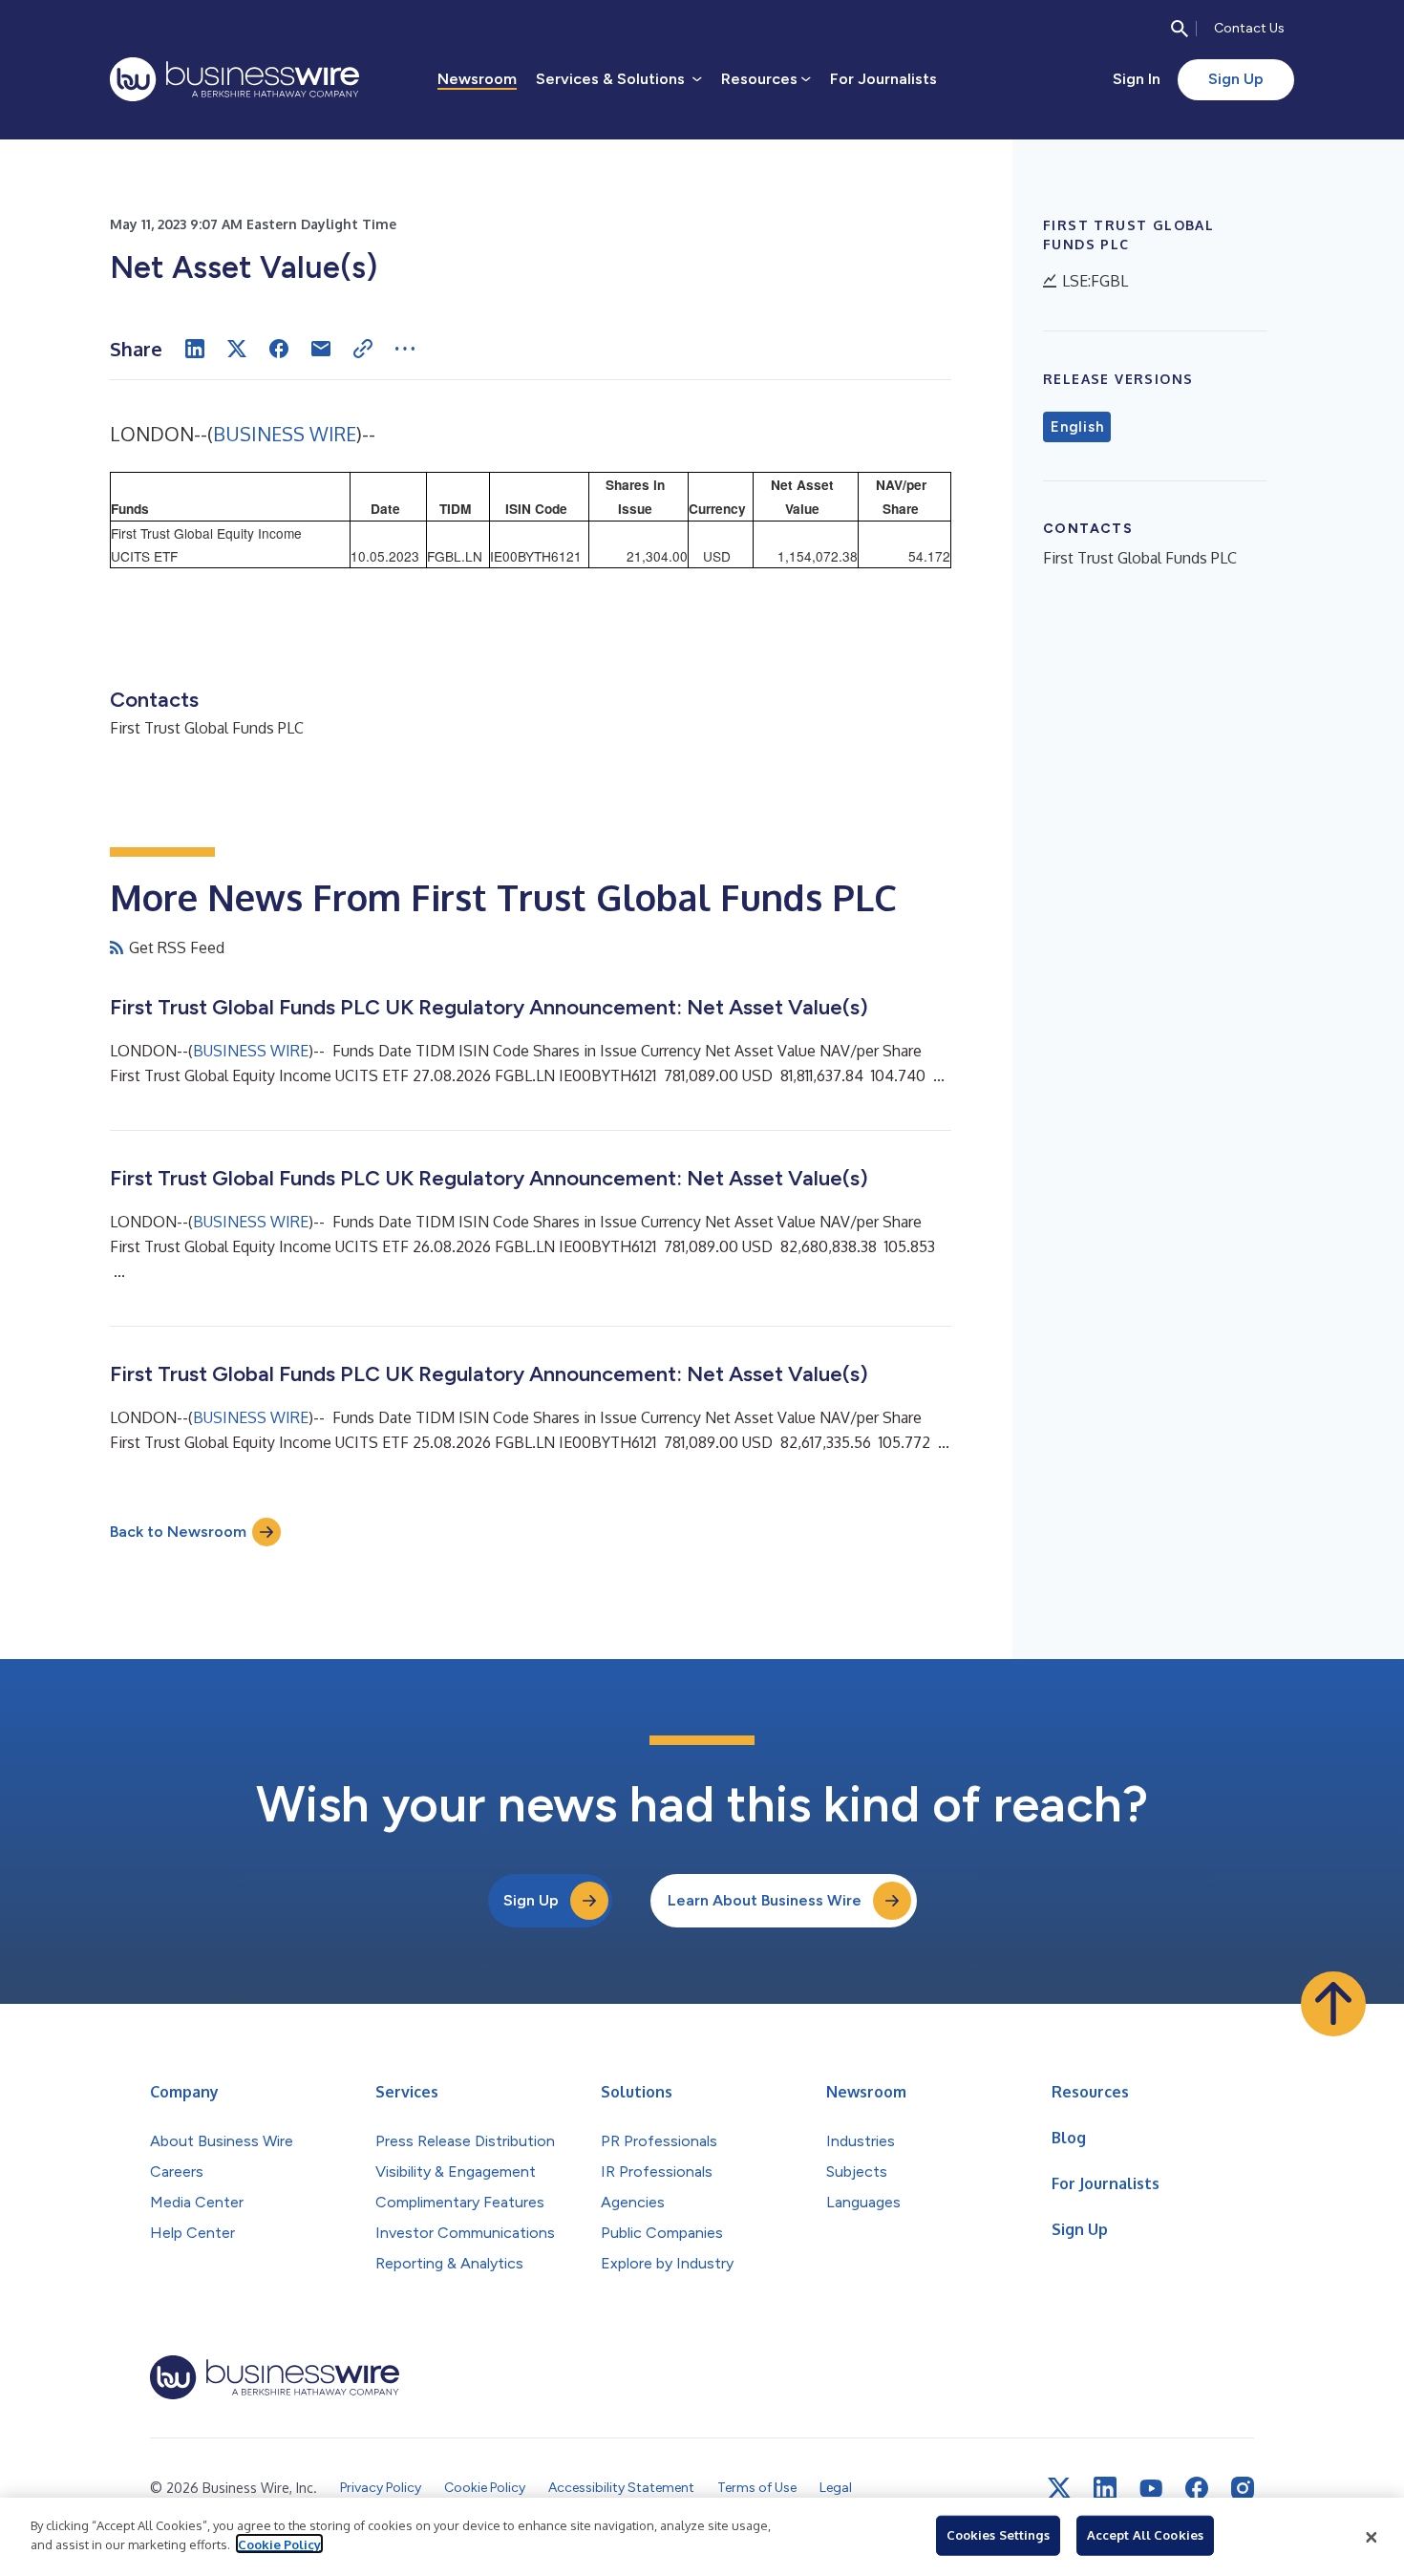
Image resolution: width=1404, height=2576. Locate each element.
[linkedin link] (1105, 2488)
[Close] (1372, 2537)
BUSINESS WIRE (285, 434)
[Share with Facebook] (279, 349)
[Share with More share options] (405, 349)
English (1077, 427)
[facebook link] (1197, 2488)
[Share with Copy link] (363, 349)
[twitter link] (1059, 2488)
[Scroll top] (1333, 2004)
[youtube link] (1151, 2489)
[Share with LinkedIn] (195, 349)
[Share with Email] (321, 349)
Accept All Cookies (1145, 2535)
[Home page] (234, 79)
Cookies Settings (998, 2535)
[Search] (1180, 29)
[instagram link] (1243, 2488)
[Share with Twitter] (237, 349)
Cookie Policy (279, 2544)
